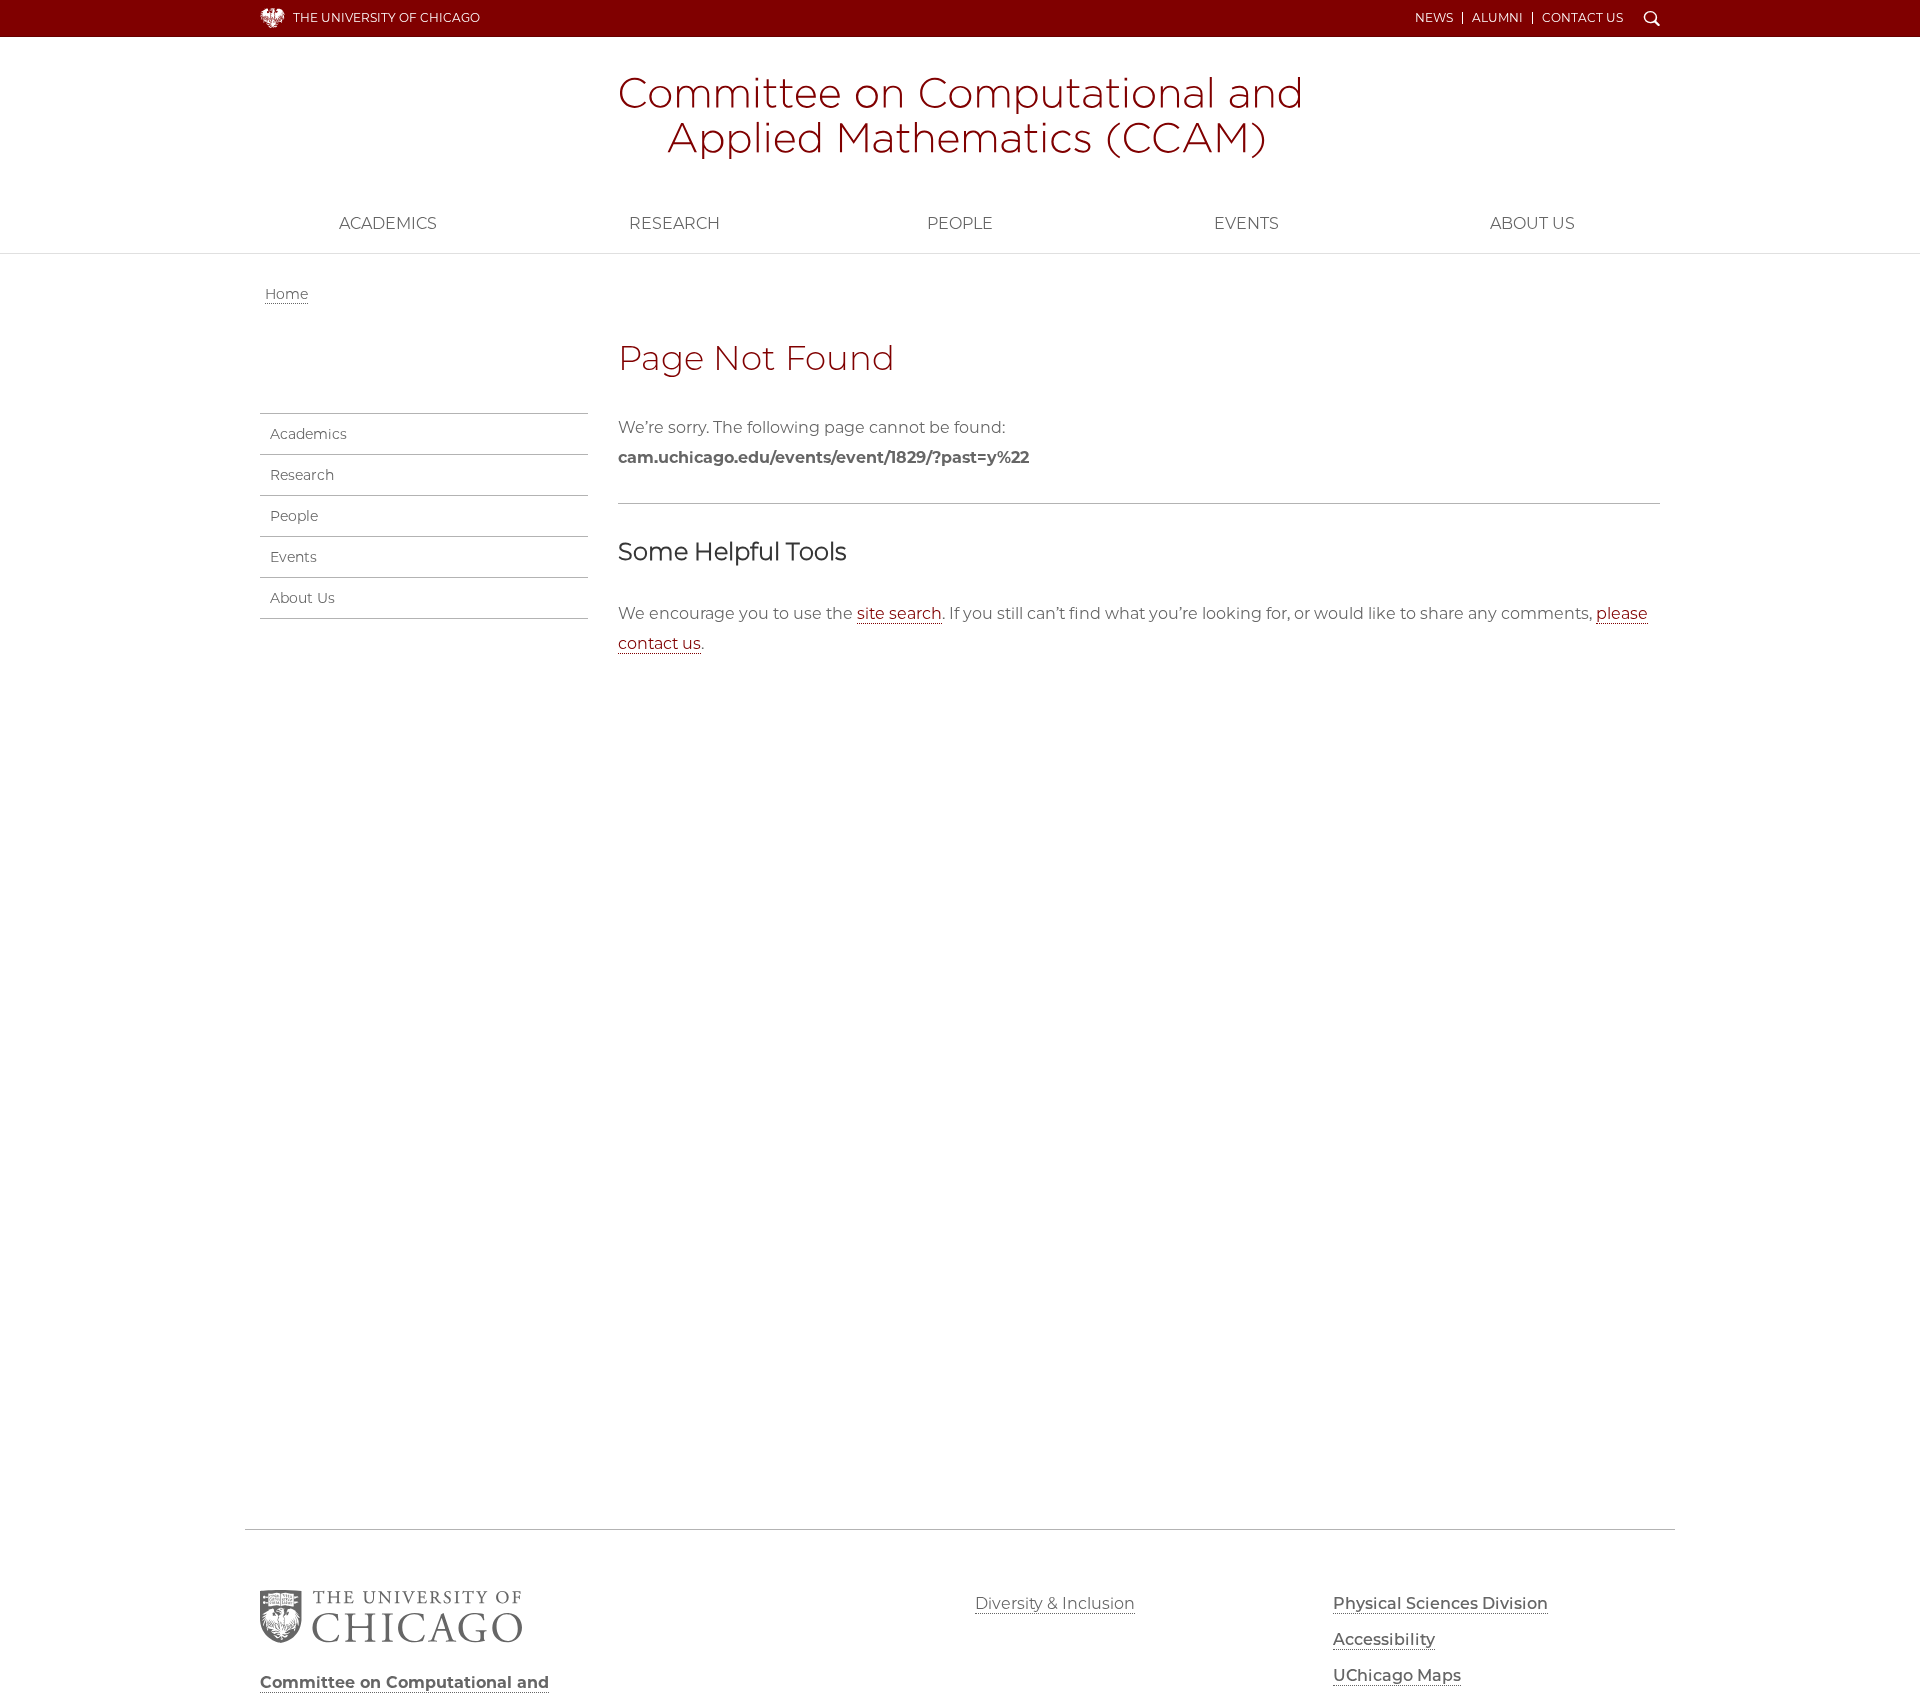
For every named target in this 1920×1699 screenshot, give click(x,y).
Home (286, 294)
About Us (1532, 223)
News (1434, 18)
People (960, 223)
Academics (388, 223)
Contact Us (1582, 18)
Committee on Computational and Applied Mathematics (960, 118)
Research (674, 223)
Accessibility (1384, 1639)
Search (1652, 20)
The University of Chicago (386, 17)
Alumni (1497, 18)
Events (1246, 223)
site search (899, 613)
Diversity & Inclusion (1055, 1603)
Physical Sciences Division (1440, 1603)
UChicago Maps (1397, 1675)
